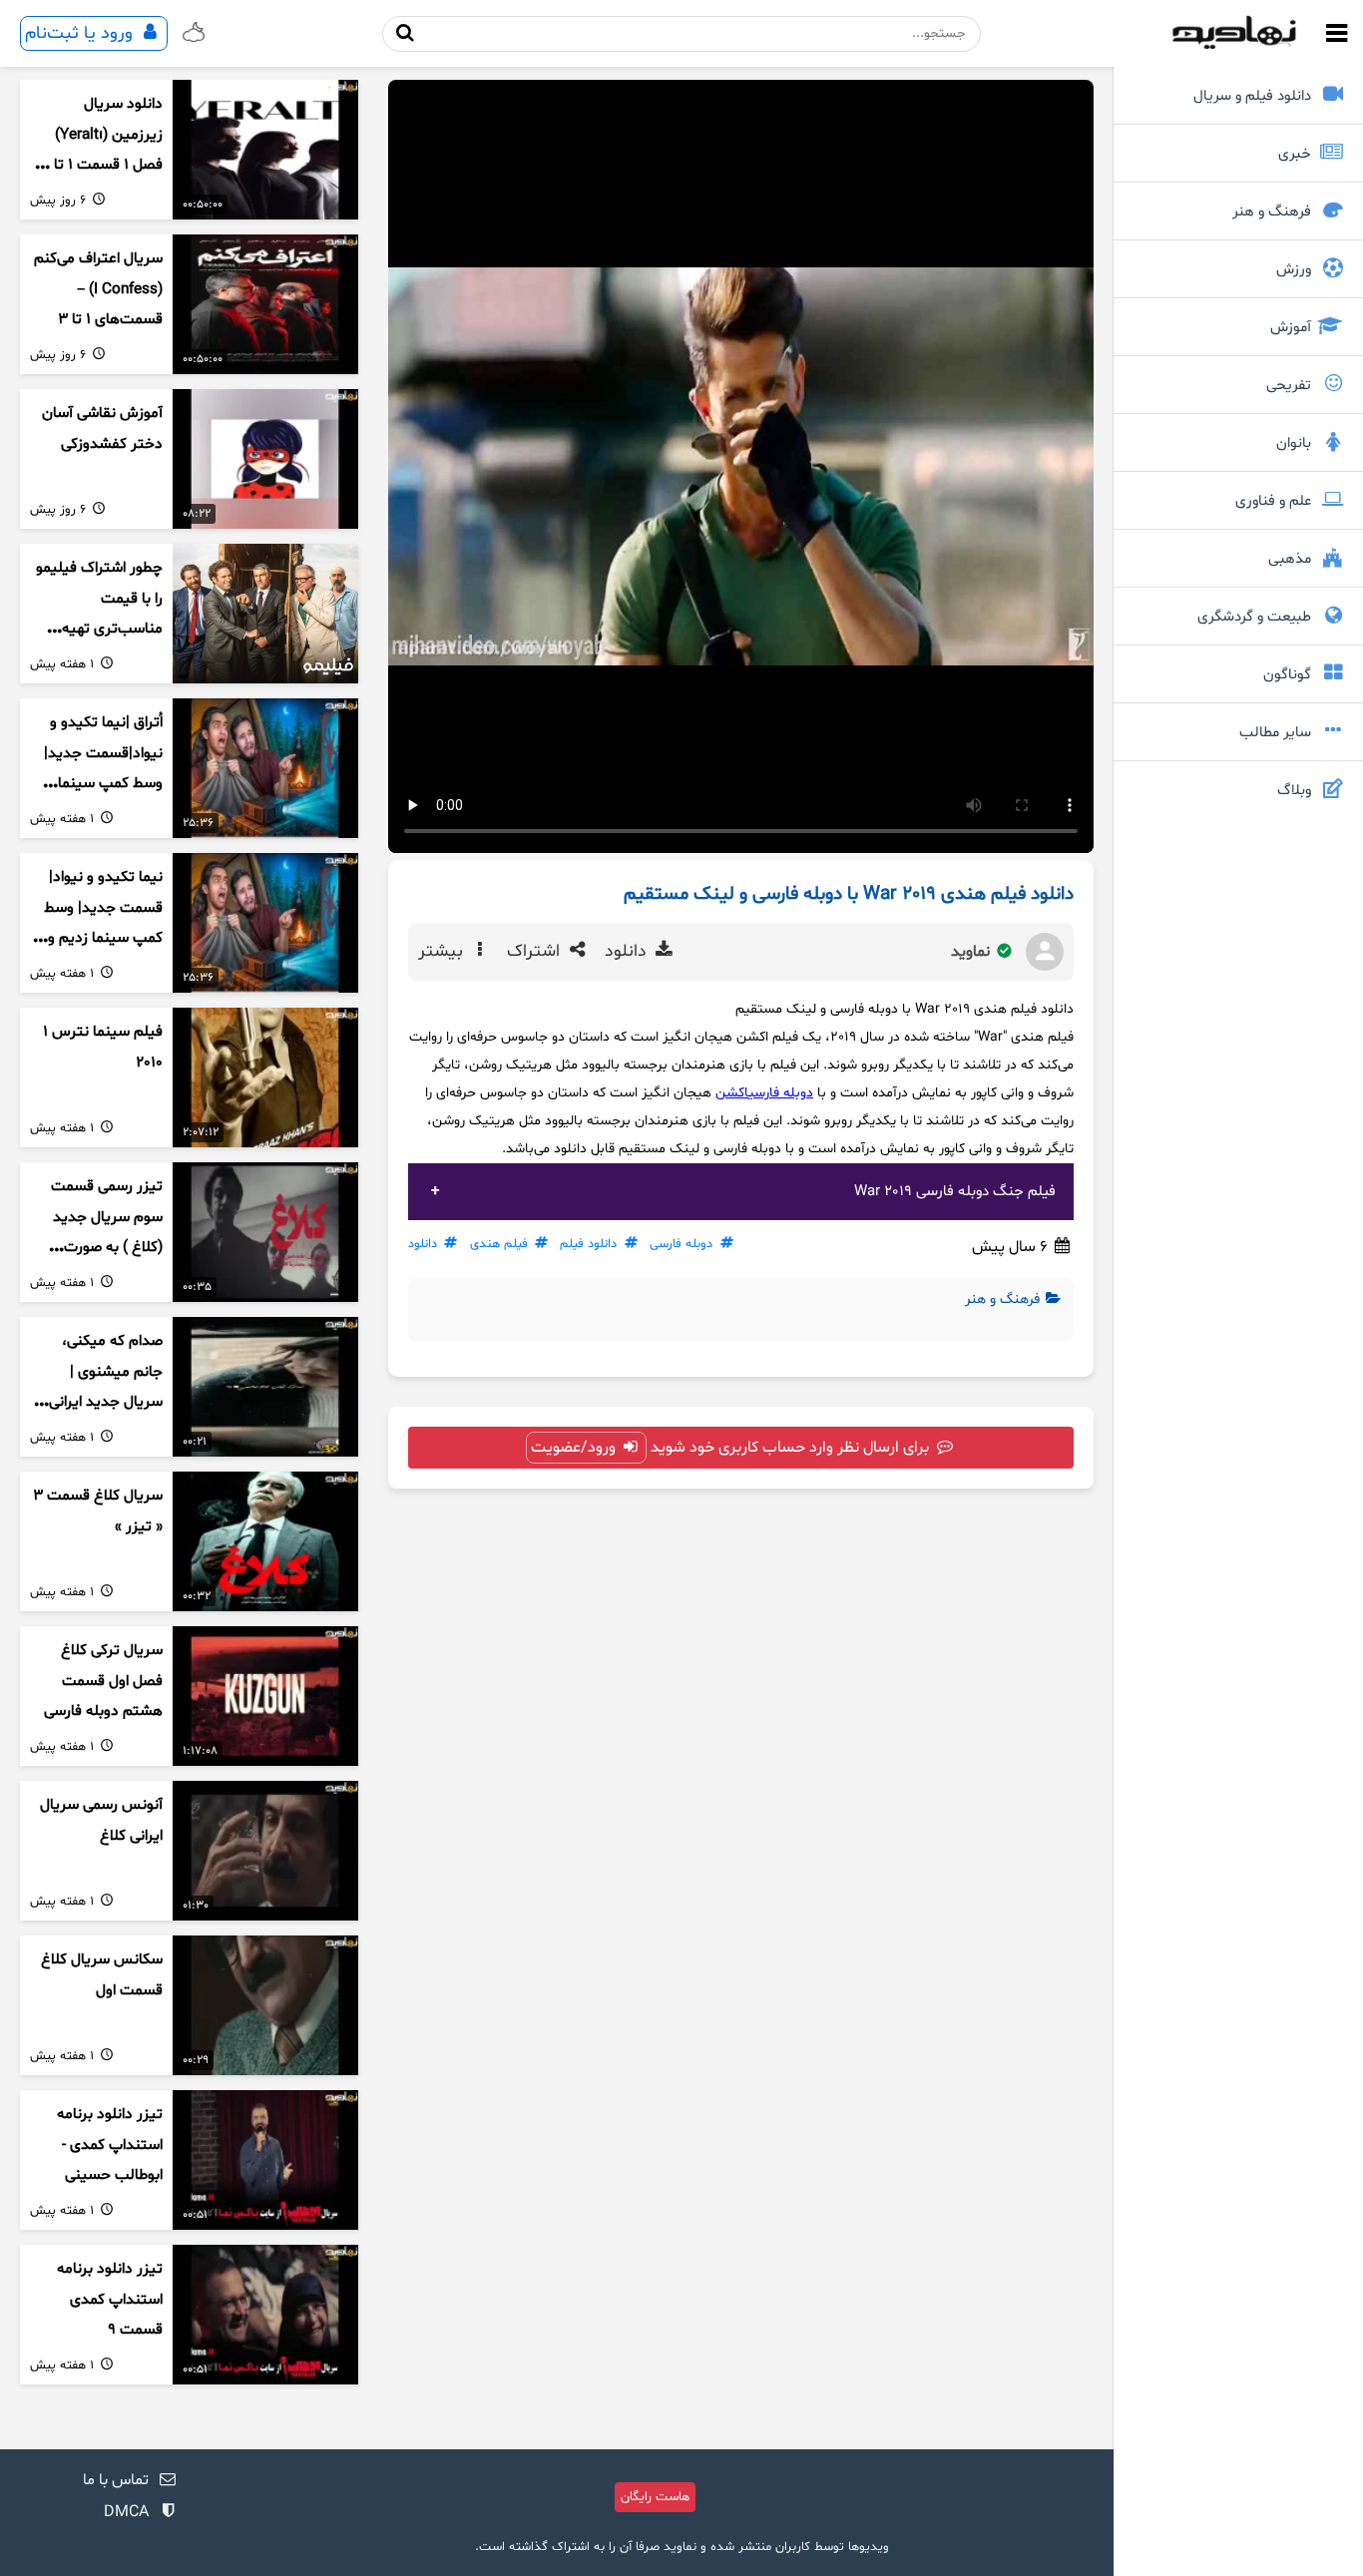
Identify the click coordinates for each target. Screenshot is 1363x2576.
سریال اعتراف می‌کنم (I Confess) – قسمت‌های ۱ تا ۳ (98, 289)
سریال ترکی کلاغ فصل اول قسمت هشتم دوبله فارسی (103, 1681)
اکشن (732, 1093)
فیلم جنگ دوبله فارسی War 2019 (955, 1192)
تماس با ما (116, 2480)
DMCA (126, 2512)
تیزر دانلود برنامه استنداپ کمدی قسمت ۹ (110, 2300)
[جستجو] (406, 33)
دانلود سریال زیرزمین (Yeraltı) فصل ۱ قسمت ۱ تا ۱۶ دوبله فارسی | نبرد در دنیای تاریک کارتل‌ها (98, 166)
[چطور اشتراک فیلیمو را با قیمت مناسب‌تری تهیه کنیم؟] (265, 614)
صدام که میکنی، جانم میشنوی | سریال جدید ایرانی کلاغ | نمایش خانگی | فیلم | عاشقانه (98, 1403)
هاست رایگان (655, 2497)
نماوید (972, 952)
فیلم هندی (499, 1244)
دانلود (628, 952)
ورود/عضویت (575, 1448)
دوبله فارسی (781, 1093)
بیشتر (443, 952)
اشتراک (536, 952)
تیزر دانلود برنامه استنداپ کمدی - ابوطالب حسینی (110, 2145)
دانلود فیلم (588, 1244)
